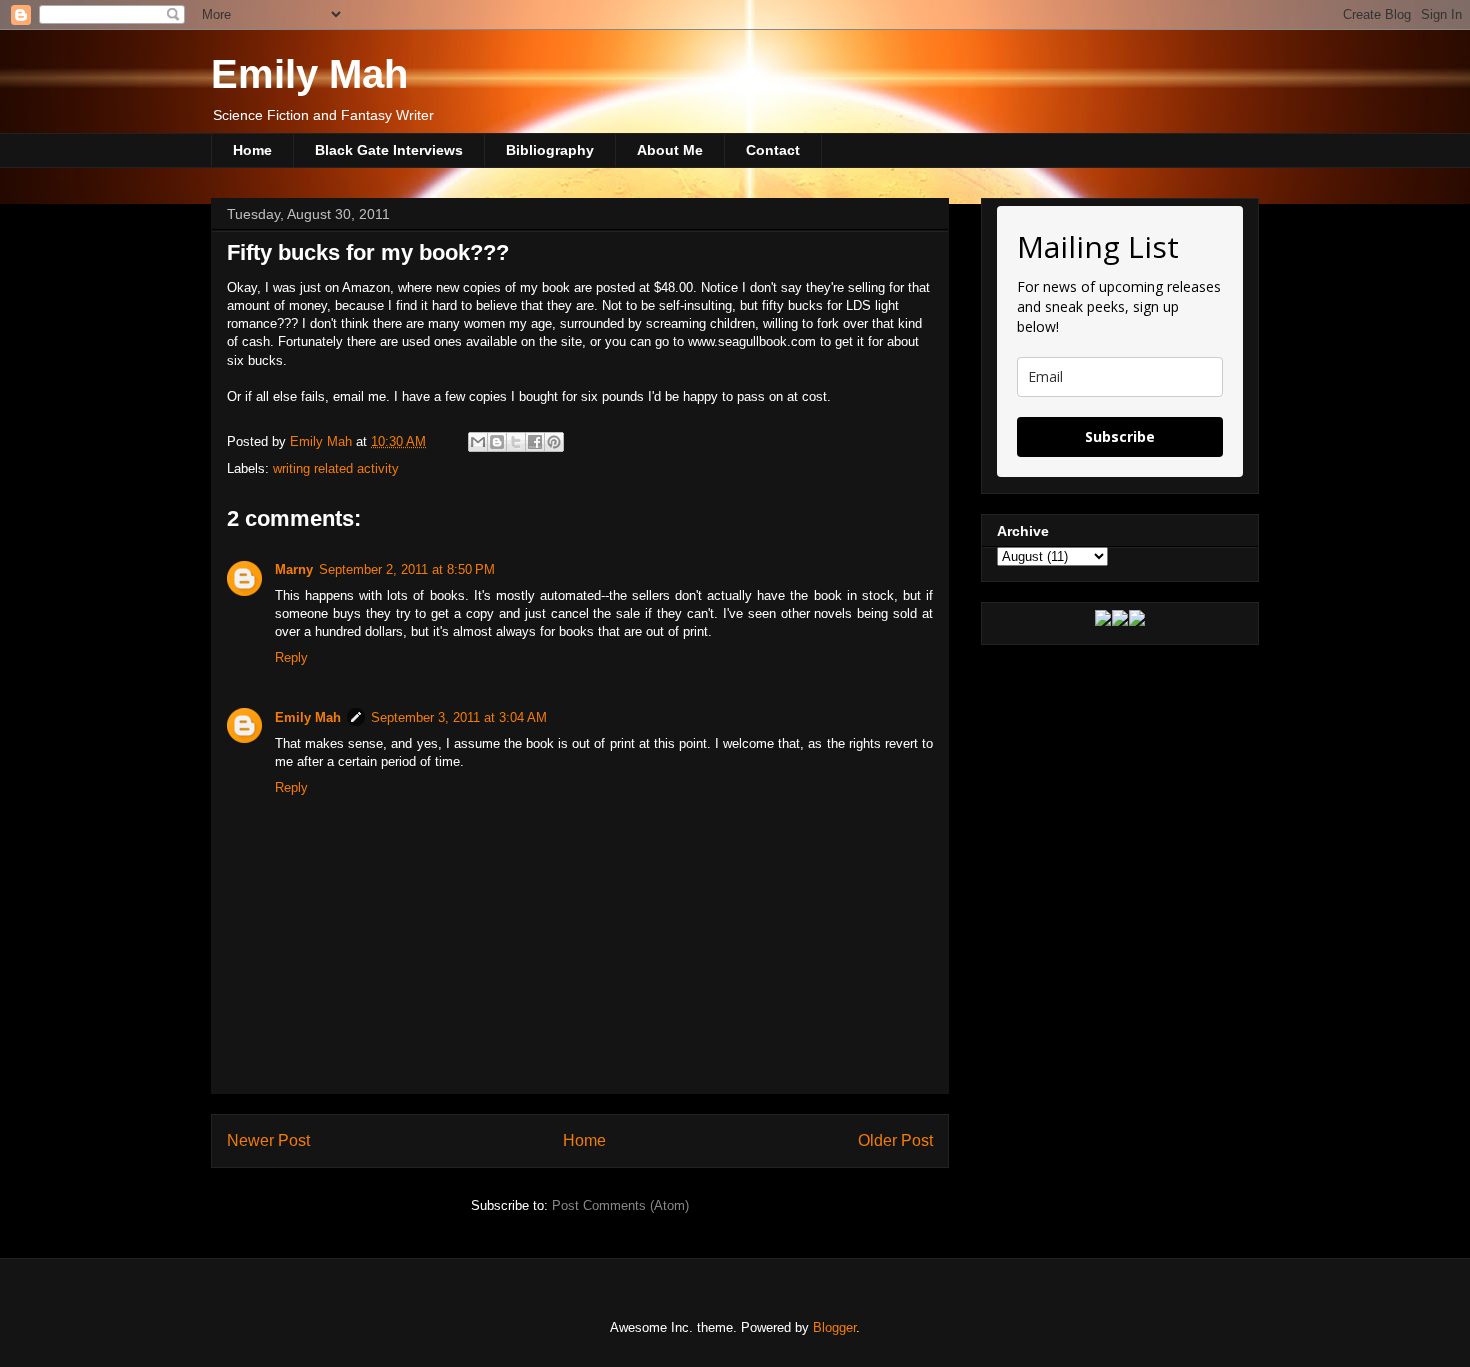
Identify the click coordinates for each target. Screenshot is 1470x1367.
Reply (291, 657)
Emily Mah (309, 74)
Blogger (834, 1327)
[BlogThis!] (497, 442)
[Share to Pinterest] (554, 442)
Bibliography (550, 150)
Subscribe (1120, 436)
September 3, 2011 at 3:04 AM (459, 717)
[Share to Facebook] (535, 442)
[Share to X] (516, 442)
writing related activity (336, 468)
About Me (670, 150)
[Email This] (478, 442)
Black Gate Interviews (389, 150)
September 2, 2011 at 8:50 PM (407, 569)
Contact (773, 150)
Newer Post (268, 1140)
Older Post (895, 1140)
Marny (294, 569)
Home (252, 150)
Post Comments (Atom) (620, 1205)
